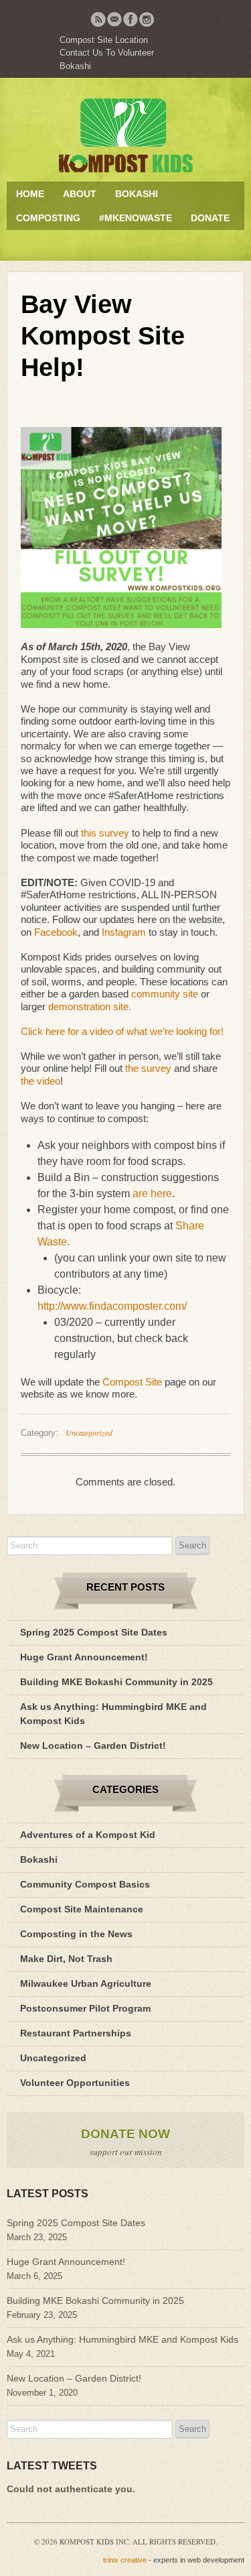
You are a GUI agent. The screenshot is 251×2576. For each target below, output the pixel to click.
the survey (148, 1068)
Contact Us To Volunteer (107, 53)
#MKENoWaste (136, 218)
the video (40, 1081)
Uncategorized (89, 1432)
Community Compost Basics (85, 1884)
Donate (210, 218)
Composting (48, 218)
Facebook (56, 932)
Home (30, 194)
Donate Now (125, 2134)
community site (165, 994)
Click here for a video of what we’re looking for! (122, 1031)
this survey (105, 833)
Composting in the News (76, 1934)
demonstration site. (91, 1006)
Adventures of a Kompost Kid (88, 1835)
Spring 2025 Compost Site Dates (94, 1632)
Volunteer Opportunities (75, 2083)
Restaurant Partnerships (76, 2033)
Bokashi (75, 66)
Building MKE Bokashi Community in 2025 (116, 1682)
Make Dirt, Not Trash (66, 1959)
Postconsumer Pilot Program (85, 2008)
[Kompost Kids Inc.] (125, 135)
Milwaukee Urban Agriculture (86, 1983)
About (80, 194)
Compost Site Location (104, 40)
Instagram (124, 932)
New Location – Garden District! (93, 1745)
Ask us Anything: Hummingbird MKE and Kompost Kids (122, 2339)
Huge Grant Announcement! (84, 1657)
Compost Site (132, 1382)
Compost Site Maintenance (82, 1909)
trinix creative (125, 2560)
